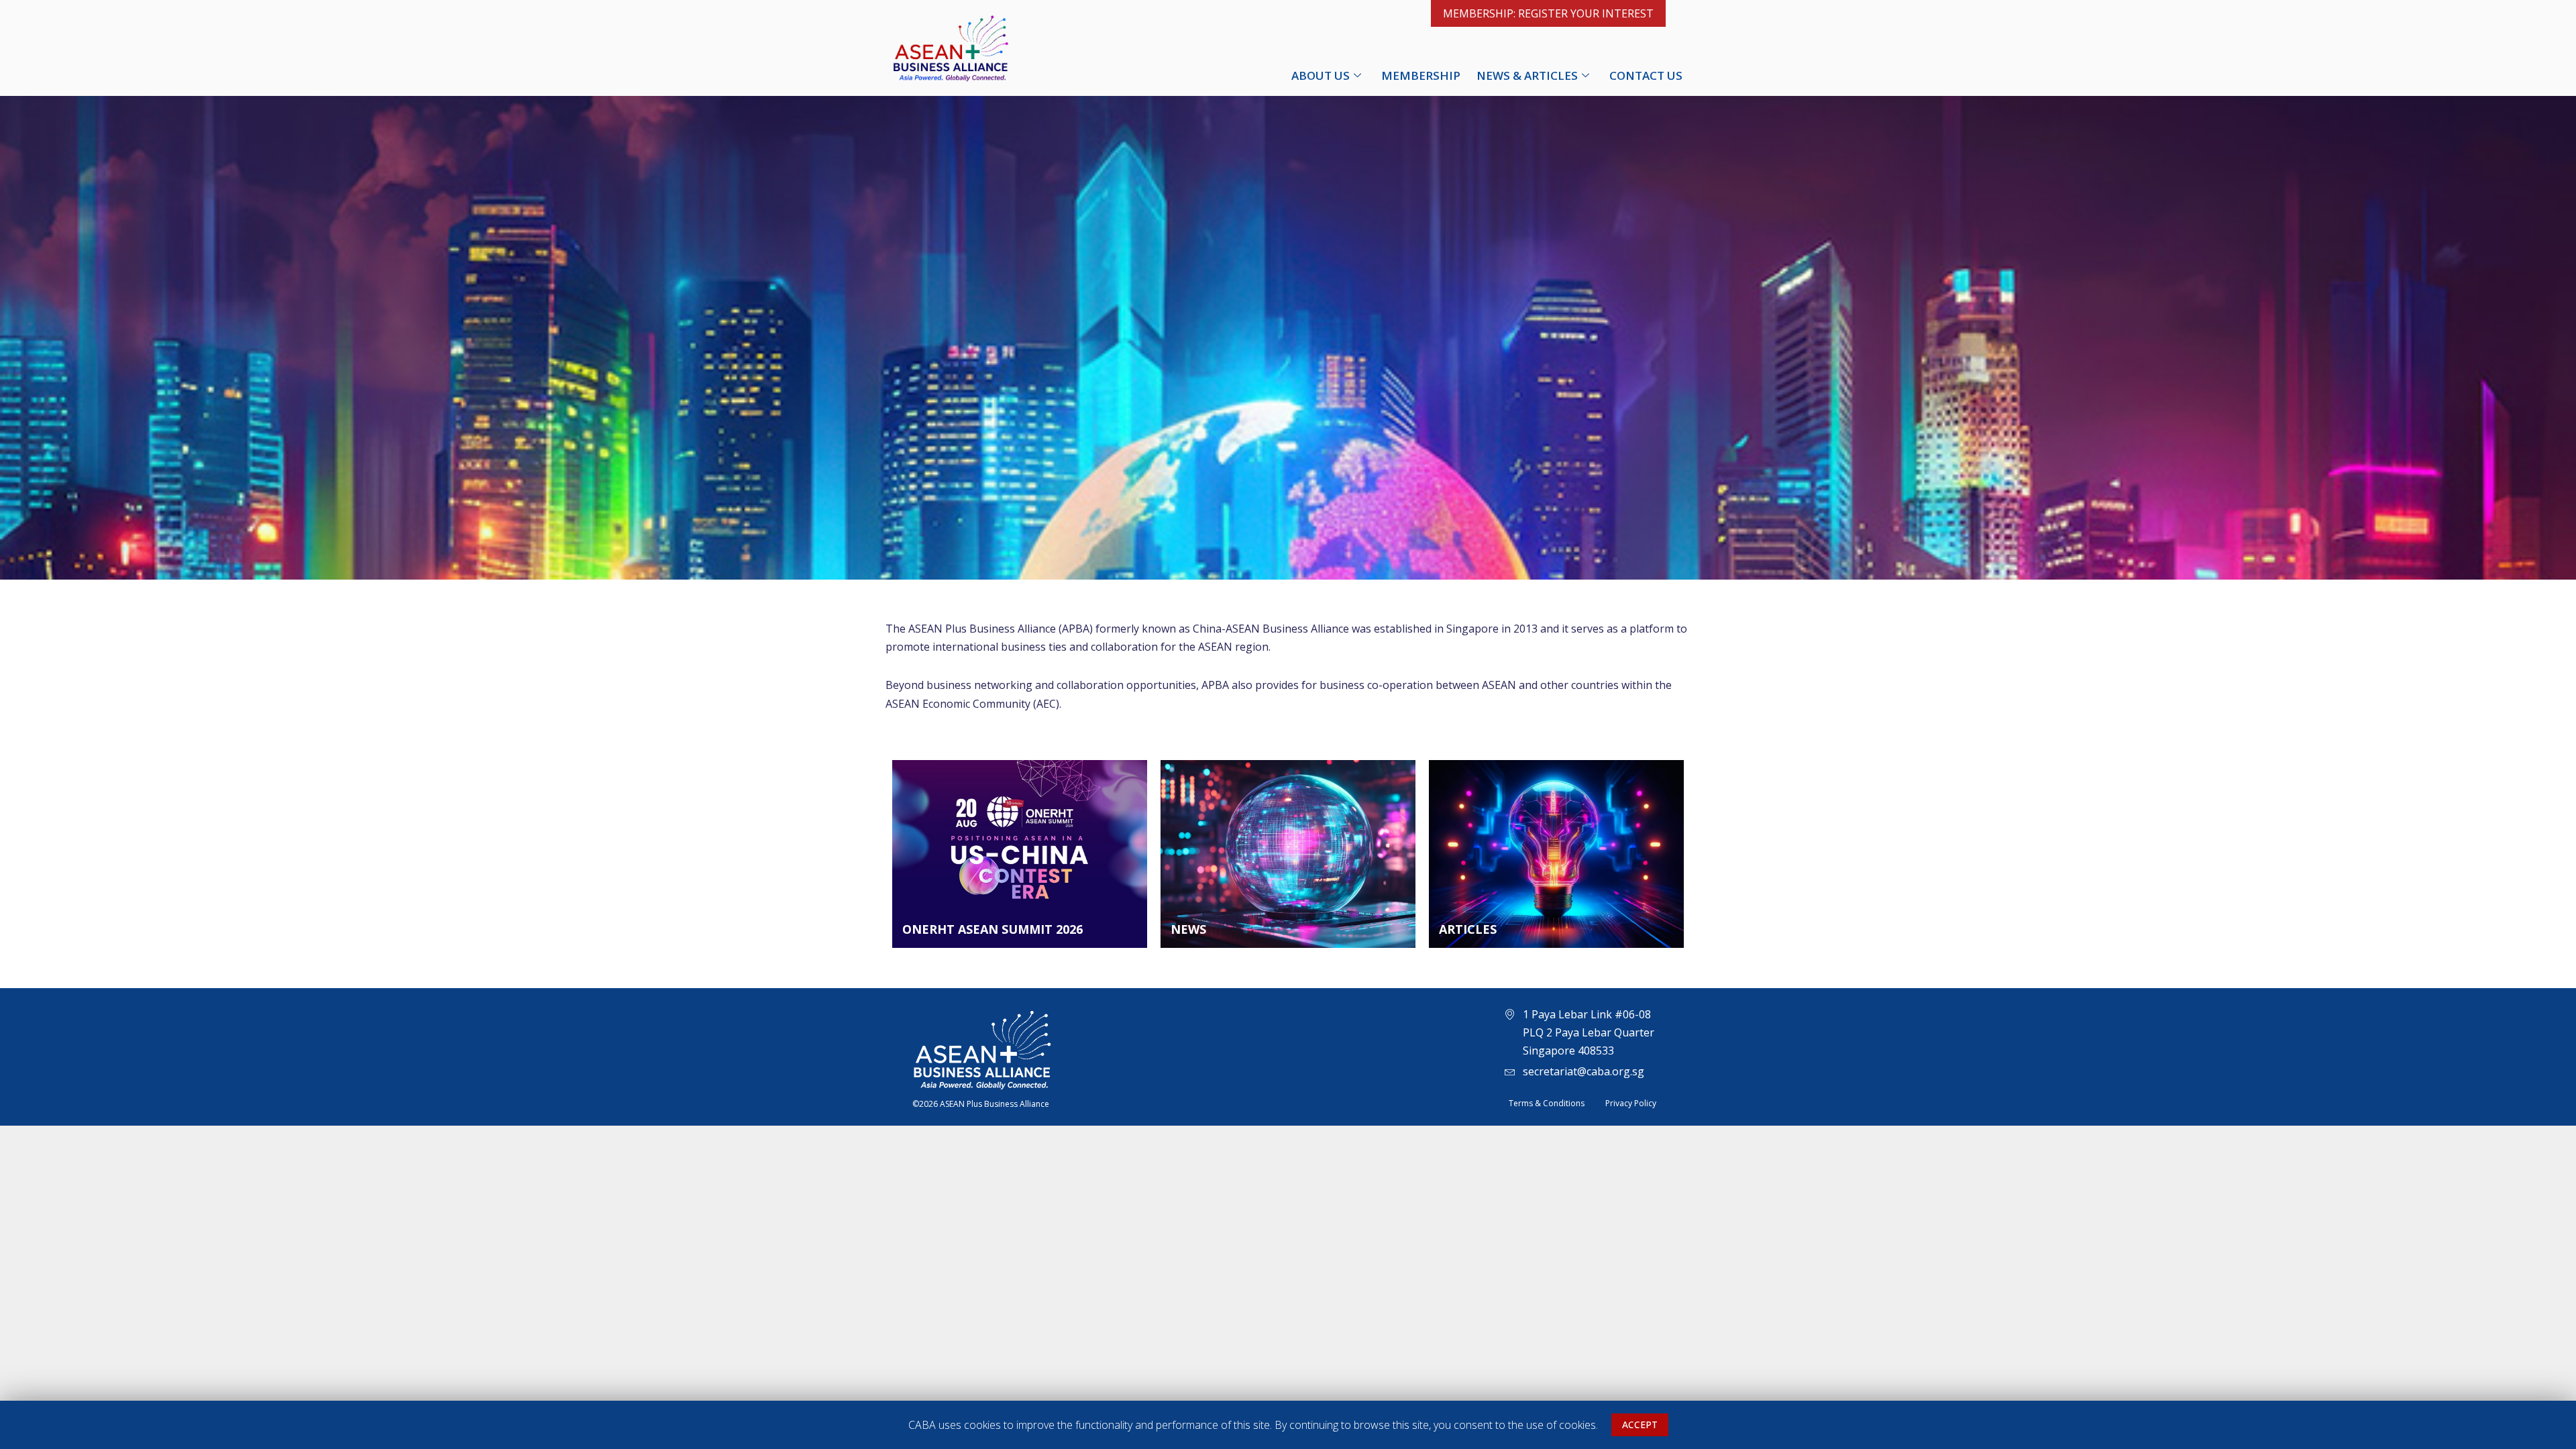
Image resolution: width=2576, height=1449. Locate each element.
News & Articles (1527, 75)
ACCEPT (1640, 1425)
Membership (1421, 75)
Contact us (1646, 75)
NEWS (1188, 929)
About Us (1321, 75)
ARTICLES (1468, 929)
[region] (1288, 1425)
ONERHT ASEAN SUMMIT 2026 (992, 929)
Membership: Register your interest (1548, 13)
